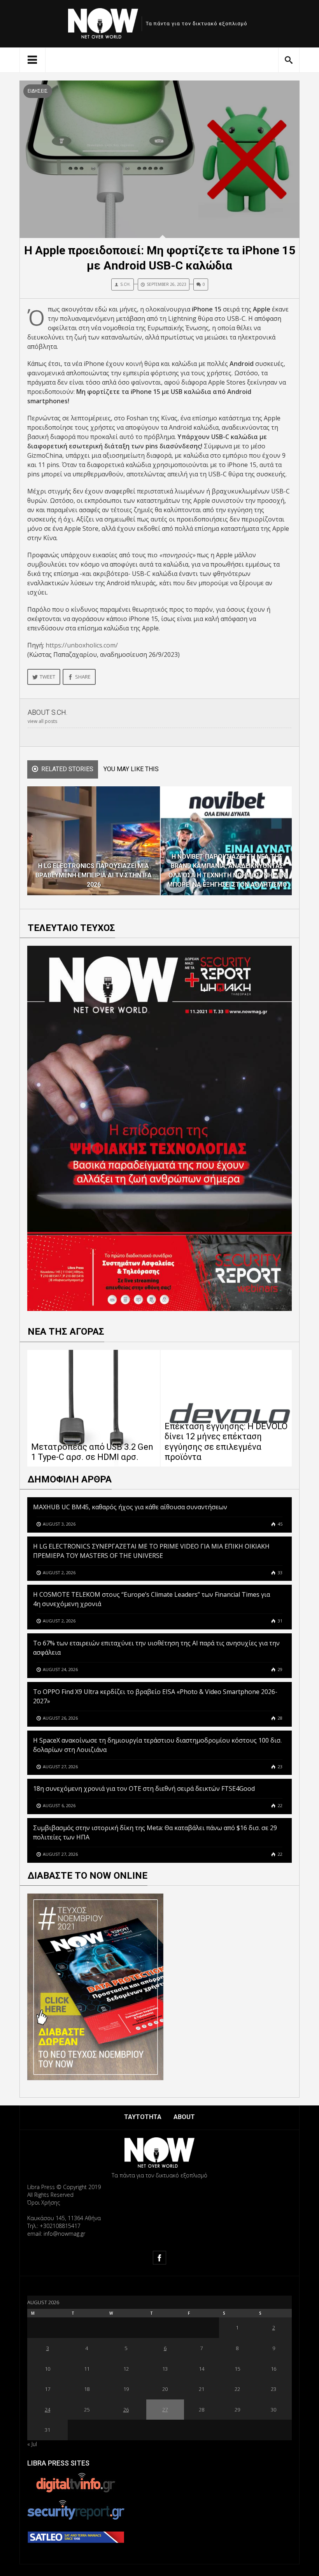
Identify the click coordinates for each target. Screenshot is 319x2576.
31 (280, 1621)
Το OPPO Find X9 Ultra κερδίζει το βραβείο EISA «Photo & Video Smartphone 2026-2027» (155, 1696)
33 (280, 1572)
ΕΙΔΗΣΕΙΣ (38, 91)
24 (47, 2410)
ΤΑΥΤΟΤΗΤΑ (143, 2117)
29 (280, 1669)
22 (280, 1805)
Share (83, 677)
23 (280, 1767)
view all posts (42, 721)
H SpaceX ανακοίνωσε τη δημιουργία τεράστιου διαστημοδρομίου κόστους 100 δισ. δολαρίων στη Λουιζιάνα (157, 1745)
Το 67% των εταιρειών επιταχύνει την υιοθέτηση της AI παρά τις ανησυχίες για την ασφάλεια (156, 1648)
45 (280, 1524)
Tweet (47, 677)
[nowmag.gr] (103, 22)
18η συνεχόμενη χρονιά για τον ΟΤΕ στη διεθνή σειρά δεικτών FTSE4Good (145, 1788)
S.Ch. (125, 284)
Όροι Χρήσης (44, 2202)
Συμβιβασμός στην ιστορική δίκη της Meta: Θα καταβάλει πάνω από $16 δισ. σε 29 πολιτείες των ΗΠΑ (155, 1832)
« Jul (32, 2444)
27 (165, 2410)
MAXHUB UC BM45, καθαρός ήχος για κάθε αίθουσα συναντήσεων (130, 1507)
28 (280, 1718)
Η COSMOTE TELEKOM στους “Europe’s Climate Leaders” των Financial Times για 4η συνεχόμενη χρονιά (152, 1599)
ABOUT (184, 2117)
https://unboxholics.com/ (82, 645)
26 (126, 2410)
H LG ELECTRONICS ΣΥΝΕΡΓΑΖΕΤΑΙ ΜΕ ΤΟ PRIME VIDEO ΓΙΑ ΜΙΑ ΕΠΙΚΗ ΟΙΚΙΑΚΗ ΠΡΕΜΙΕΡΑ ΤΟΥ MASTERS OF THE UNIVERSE (151, 1551)
